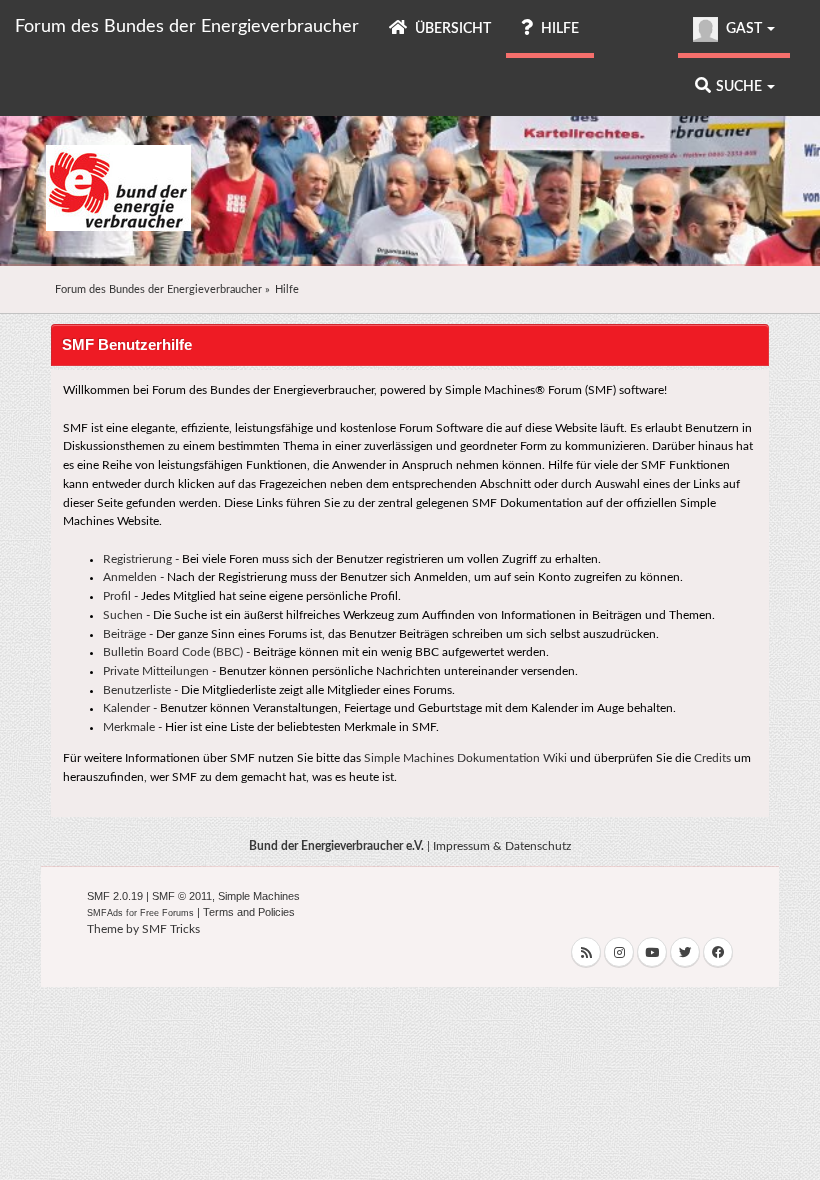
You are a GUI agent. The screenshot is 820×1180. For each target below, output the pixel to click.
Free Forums (167, 913)
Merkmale (129, 727)
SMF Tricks (171, 929)
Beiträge (124, 634)
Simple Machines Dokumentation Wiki (465, 758)
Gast (744, 29)
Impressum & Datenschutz (502, 846)
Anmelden (130, 577)
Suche (740, 87)
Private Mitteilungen (156, 671)
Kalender (126, 708)
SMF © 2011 (182, 896)
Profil (117, 596)
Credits (712, 758)
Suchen (123, 615)
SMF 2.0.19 (115, 896)
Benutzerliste (137, 690)
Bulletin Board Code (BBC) (173, 652)
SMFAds (105, 913)
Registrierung (137, 559)
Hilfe (558, 29)
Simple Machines (259, 896)
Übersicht (451, 29)
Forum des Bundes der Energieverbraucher (187, 27)
